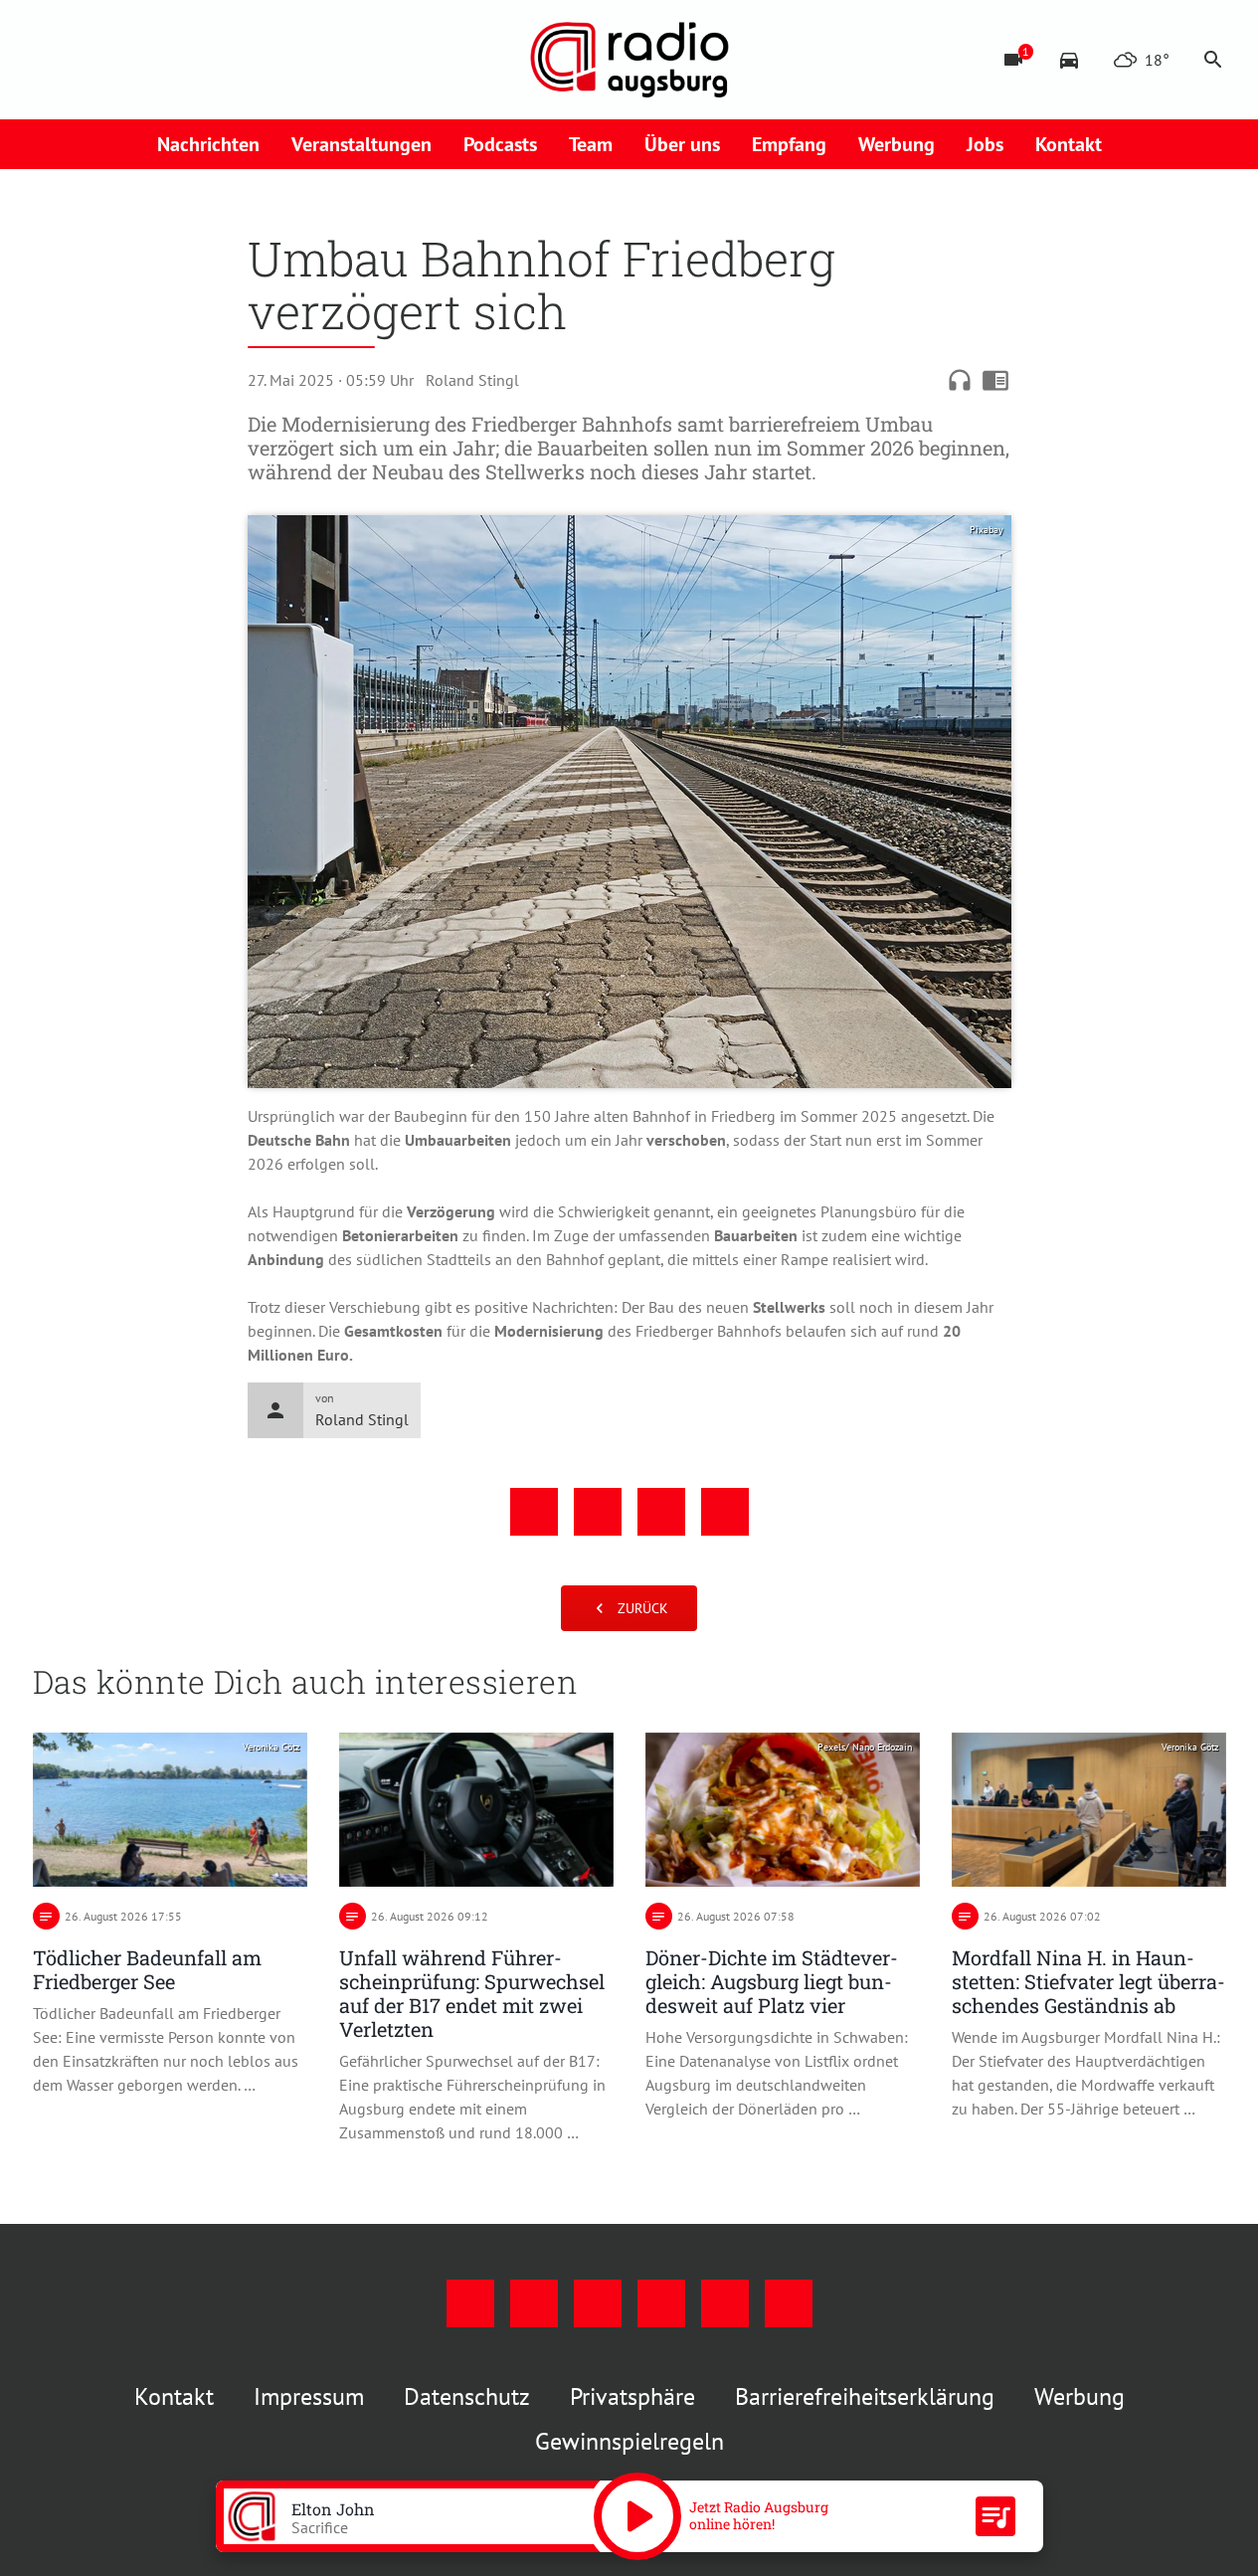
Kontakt (1069, 144)
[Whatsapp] (252, 60)
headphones (960, 380)
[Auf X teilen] (598, 1512)
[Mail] (172, 60)
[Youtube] (132, 60)
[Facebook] (53, 60)
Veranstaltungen (361, 144)
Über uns (682, 144)
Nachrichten (208, 144)
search (1213, 60)
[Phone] (212, 60)
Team (591, 144)
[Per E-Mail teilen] (725, 1512)
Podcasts (500, 144)
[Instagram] (92, 60)
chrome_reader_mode (995, 380)
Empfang (789, 144)
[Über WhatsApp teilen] (661, 1512)
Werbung (897, 144)
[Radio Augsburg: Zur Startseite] (629, 60)
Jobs (985, 144)
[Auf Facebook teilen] (534, 1512)
